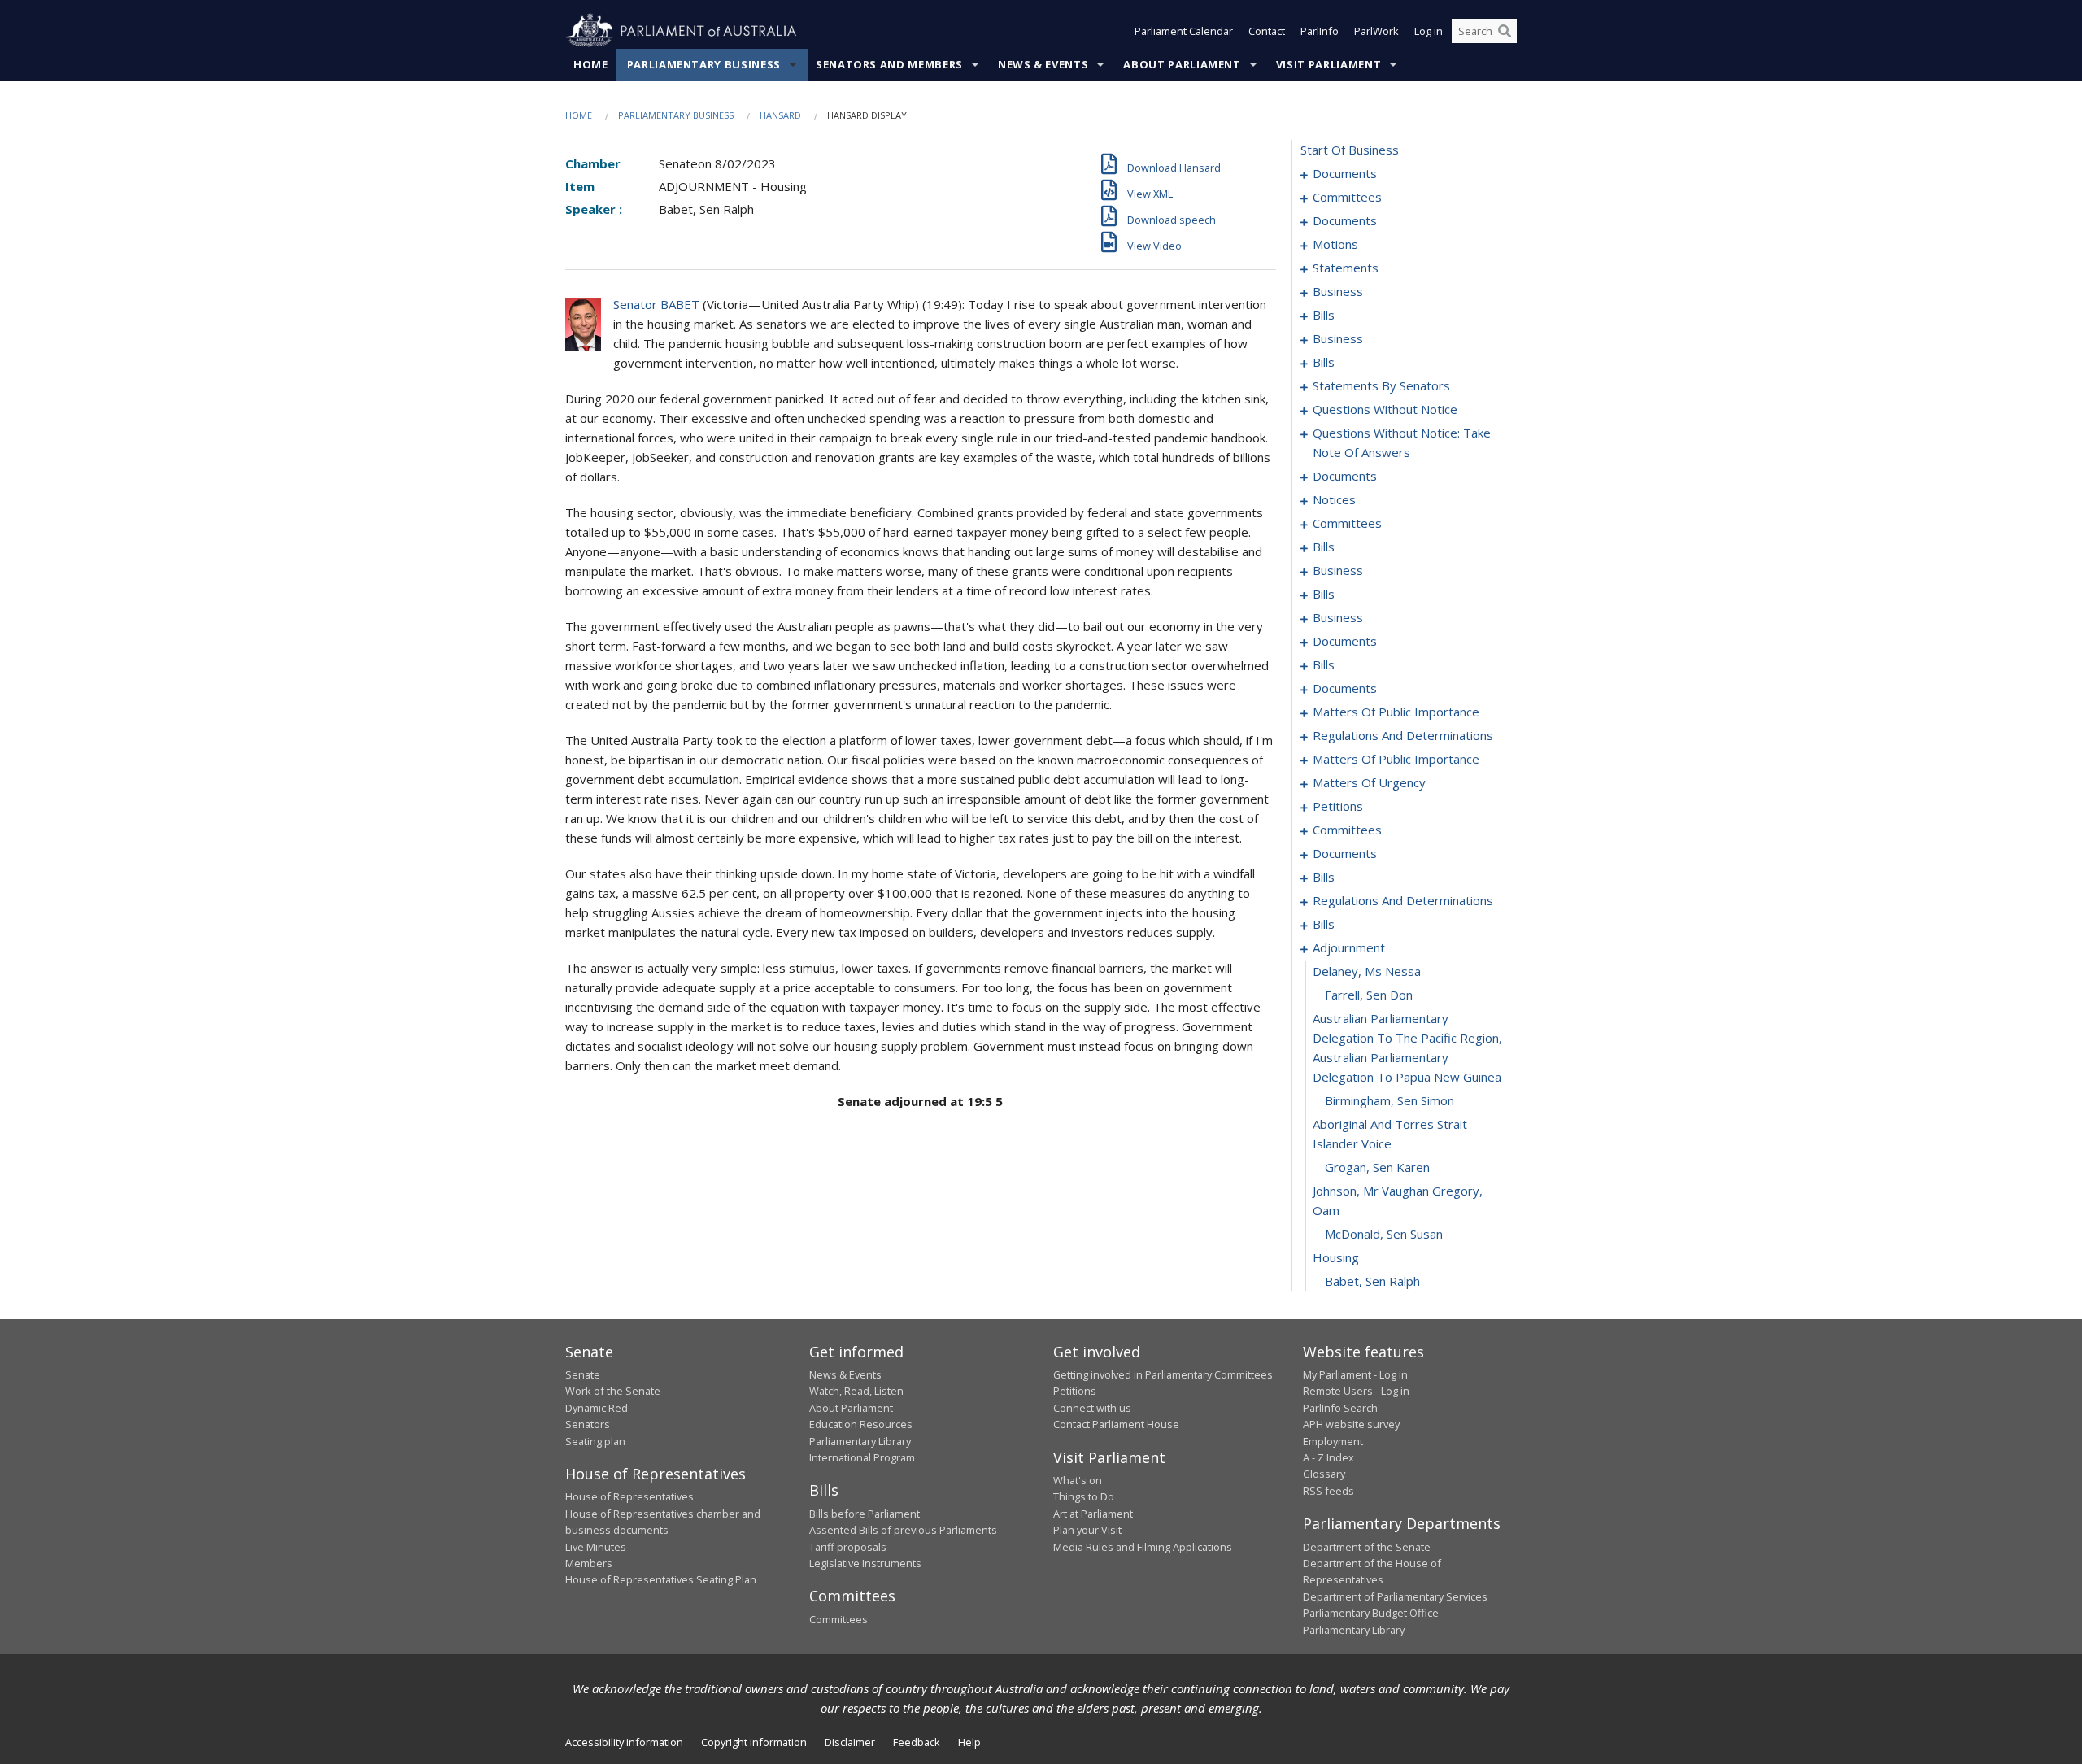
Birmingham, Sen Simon (1389, 1100)
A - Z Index (1328, 1457)
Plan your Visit (1087, 1530)
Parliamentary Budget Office (1371, 1613)
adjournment (1349, 947)
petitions (1338, 806)
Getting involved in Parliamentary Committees (1163, 1374)
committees (1347, 197)
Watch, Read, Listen (856, 1391)
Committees (838, 1619)
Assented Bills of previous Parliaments (903, 1530)
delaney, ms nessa (1367, 971)
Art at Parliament (1093, 1514)
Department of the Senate (1367, 1547)
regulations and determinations (1403, 735)
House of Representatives (629, 1496)
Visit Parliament (1328, 64)
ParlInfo (1320, 31)
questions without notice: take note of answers (1402, 442)
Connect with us (1092, 1408)
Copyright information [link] (754, 1742)
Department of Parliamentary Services (1395, 1596)
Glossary (1324, 1474)
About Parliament (1182, 64)
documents (1345, 173)
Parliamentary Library (860, 1441)
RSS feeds (1328, 1491)
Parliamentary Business (704, 64)
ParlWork (1376, 31)
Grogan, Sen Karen (1377, 1167)
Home (591, 64)
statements (1346, 268)
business (1338, 291)
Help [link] (969, 1742)
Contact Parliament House (1116, 1424)
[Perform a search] (1505, 31)
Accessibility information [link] (624, 1742)
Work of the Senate (613, 1391)
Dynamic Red (597, 1408)
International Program (862, 1457)
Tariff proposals (848, 1547)
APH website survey (1351, 1424)
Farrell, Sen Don (1369, 995)
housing (1336, 1257)
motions (1335, 244)
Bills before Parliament (865, 1514)
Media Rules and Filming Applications (1143, 1547)
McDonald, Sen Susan (1384, 1234)
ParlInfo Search (1340, 1408)
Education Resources (861, 1424)
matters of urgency (1369, 782)
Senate (583, 1374)
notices (1334, 499)
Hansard (780, 115)
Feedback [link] (917, 1742)
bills (1324, 315)
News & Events (1043, 64)
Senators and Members (889, 64)
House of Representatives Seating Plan (661, 1579)
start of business (1350, 150)
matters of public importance (1396, 712)
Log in (1429, 31)
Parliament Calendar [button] (1184, 31)
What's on (1078, 1480)
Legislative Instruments (865, 1563)
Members (589, 1563)
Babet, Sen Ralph (1372, 1281)
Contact (1267, 31)
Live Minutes (596, 1547)
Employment (1333, 1441)
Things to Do (1084, 1496)
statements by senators (1381, 385)
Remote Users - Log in (1356, 1391)
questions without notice (1385, 409)
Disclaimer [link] (850, 1742)
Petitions (1075, 1391)
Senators (588, 1424)
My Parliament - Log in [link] (1355, 1374)
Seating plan (595, 1441)
